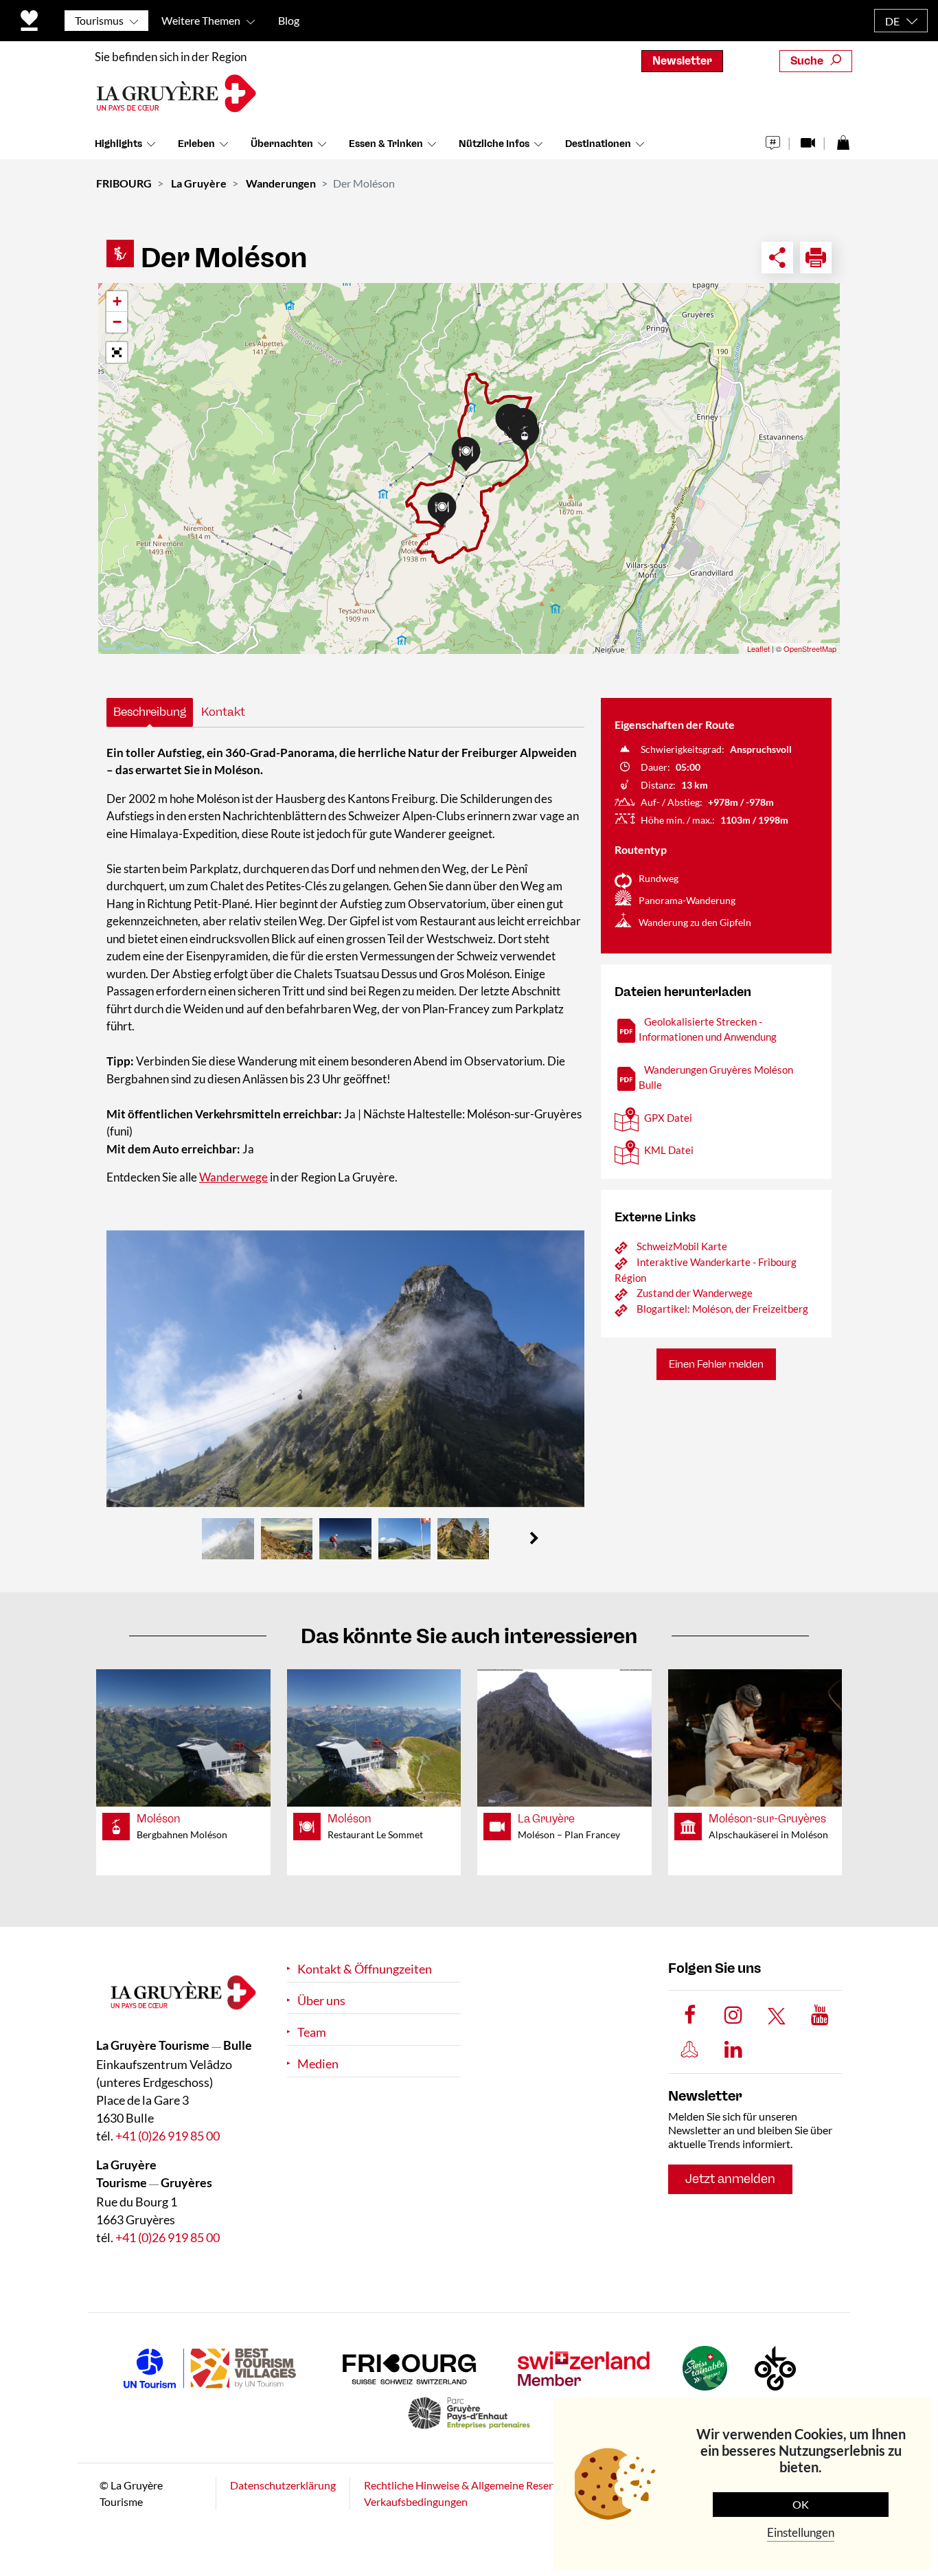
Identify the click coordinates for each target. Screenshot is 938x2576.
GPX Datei (668, 1118)
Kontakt (223, 712)
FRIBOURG (124, 183)
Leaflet (758, 648)
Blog (289, 20)
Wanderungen (281, 183)
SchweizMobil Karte (682, 1246)
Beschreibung (150, 712)
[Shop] (843, 139)
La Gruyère (199, 183)
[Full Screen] (117, 352)
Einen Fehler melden (716, 1364)
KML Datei (669, 1150)
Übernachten (282, 144)
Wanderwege (233, 1177)
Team (312, 2032)
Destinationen (598, 144)
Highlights (118, 144)
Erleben (196, 144)
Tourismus (99, 20)
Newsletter (682, 61)
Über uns (321, 2001)
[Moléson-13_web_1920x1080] (345, 1369)
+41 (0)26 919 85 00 (168, 2136)
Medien (318, 2064)
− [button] (117, 322)
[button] (534, 1539)
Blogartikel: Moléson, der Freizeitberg (722, 1309)
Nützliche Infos (494, 144)
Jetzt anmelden (730, 2179)
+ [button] (117, 301)
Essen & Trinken (386, 144)
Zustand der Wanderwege (695, 1293)
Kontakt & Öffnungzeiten (365, 1969)
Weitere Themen (201, 20)
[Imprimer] (816, 258)
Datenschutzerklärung (283, 2485)
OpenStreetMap (810, 648)
